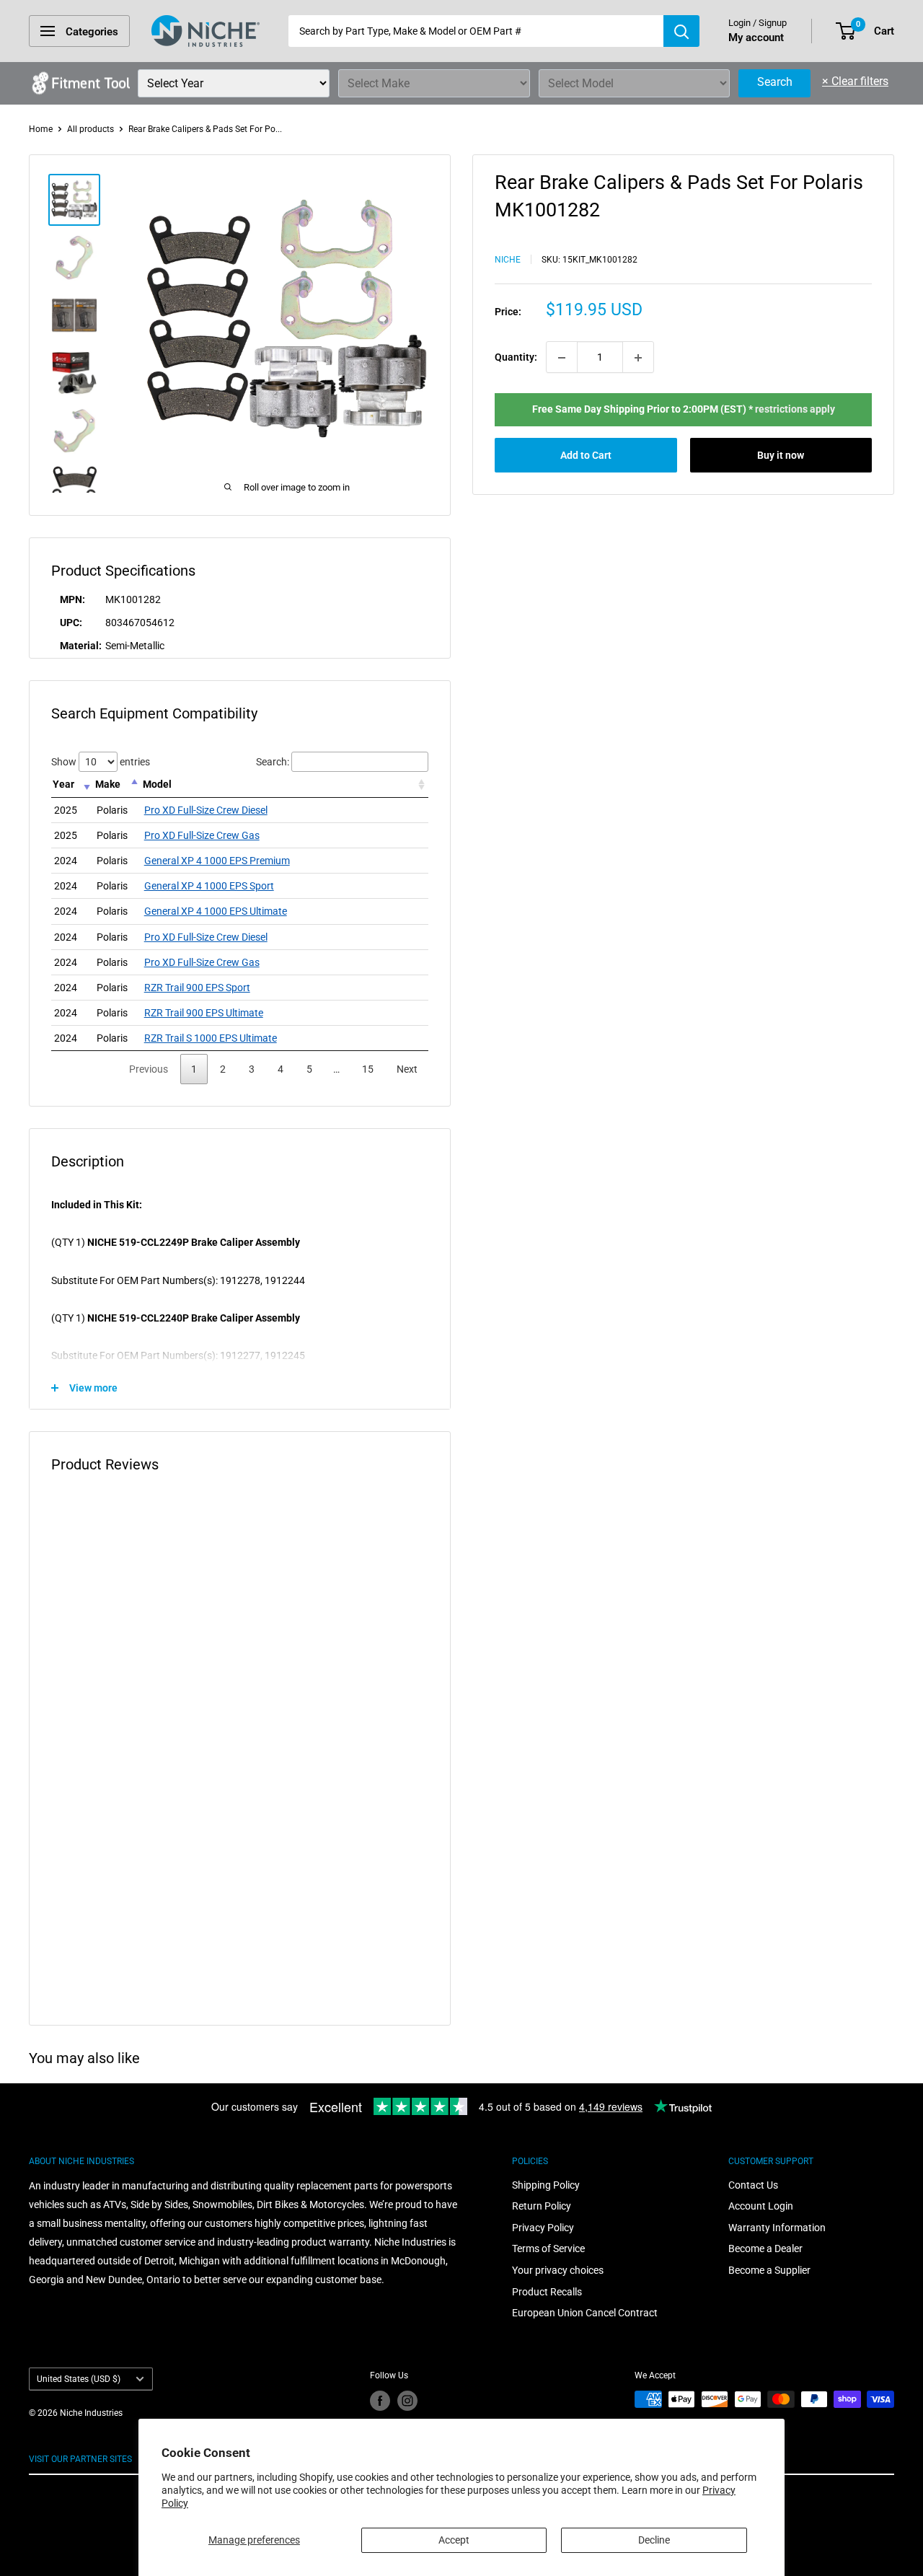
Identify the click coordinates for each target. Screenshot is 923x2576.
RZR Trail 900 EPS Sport (197, 988)
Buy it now (781, 455)
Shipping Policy (546, 2185)
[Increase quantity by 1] (638, 358)
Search (775, 82)
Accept (454, 2540)
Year (63, 784)
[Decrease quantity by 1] (562, 358)
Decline (654, 2540)
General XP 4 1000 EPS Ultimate (216, 911)
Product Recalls (547, 2292)
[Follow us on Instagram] (407, 2401)
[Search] (681, 31)
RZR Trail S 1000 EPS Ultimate (211, 1038)
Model (157, 784)
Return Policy (542, 2206)
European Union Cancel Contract (585, 2313)
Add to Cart (586, 455)
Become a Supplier (769, 2270)
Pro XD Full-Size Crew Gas (202, 835)
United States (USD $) (79, 2379)
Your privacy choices (558, 2270)
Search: (273, 762)
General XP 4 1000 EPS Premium (217, 861)
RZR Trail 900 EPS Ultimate (204, 1013)
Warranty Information (777, 2228)
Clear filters (855, 81)
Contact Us (753, 2185)
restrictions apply (795, 410)
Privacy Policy (543, 2228)
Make (108, 784)
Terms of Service (548, 2248)
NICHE (508, 260)
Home (41, 129)
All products (90, 129)
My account (756, 38)
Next (407, 1069)
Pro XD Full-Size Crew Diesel (206, 810)
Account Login (761, 2206)
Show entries (101, 762)
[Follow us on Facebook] (380, 2401)
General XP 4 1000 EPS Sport (209, 886)
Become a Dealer (765, 2248)
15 (368, 1069)
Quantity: (516, 358)
